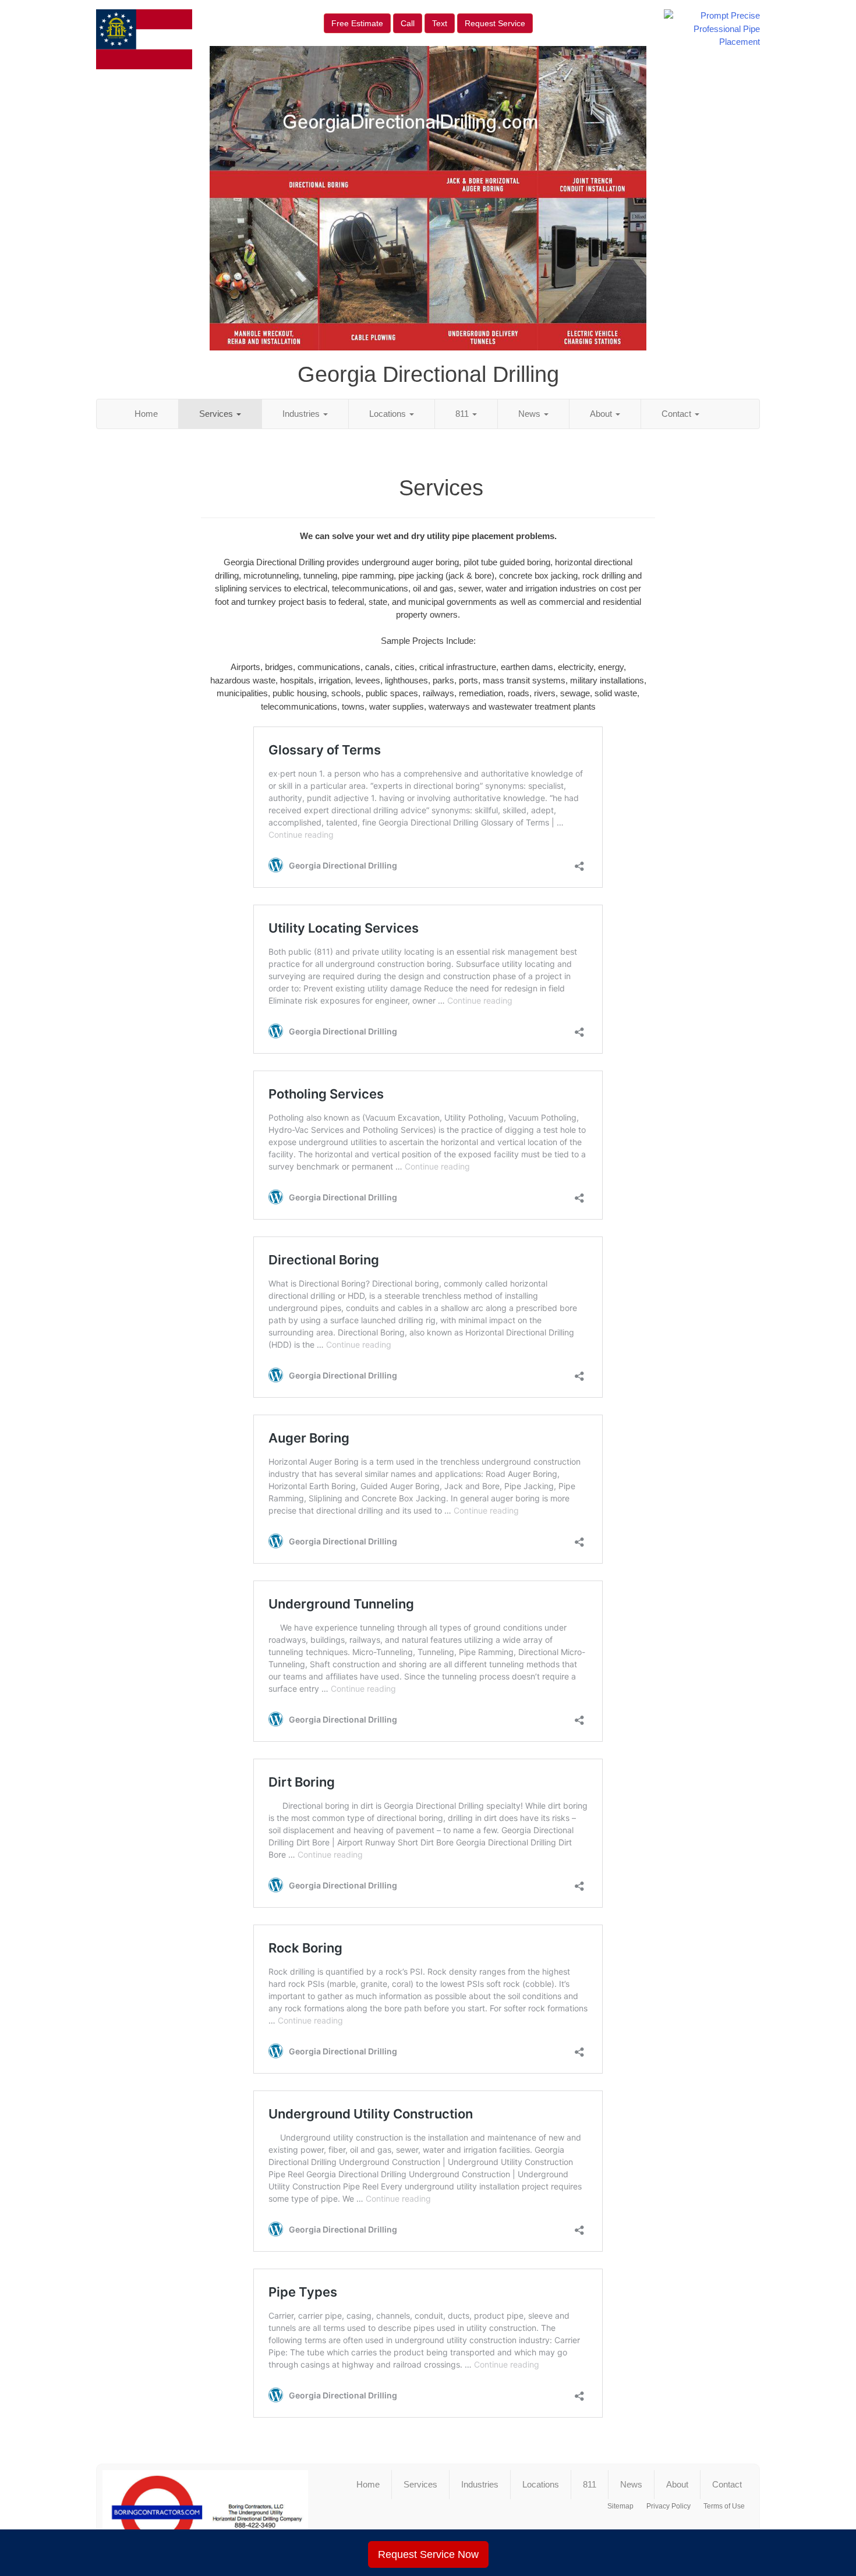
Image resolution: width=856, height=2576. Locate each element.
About (602, 414)
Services (217, 414)
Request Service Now (428, 2554)
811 (463, 414)
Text (440, 23)
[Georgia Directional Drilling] (205, 2513)
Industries (302, 414)
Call (408, 23)
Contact (678, 414)
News (530, 414)
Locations (389, 414)
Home (146, 414)
